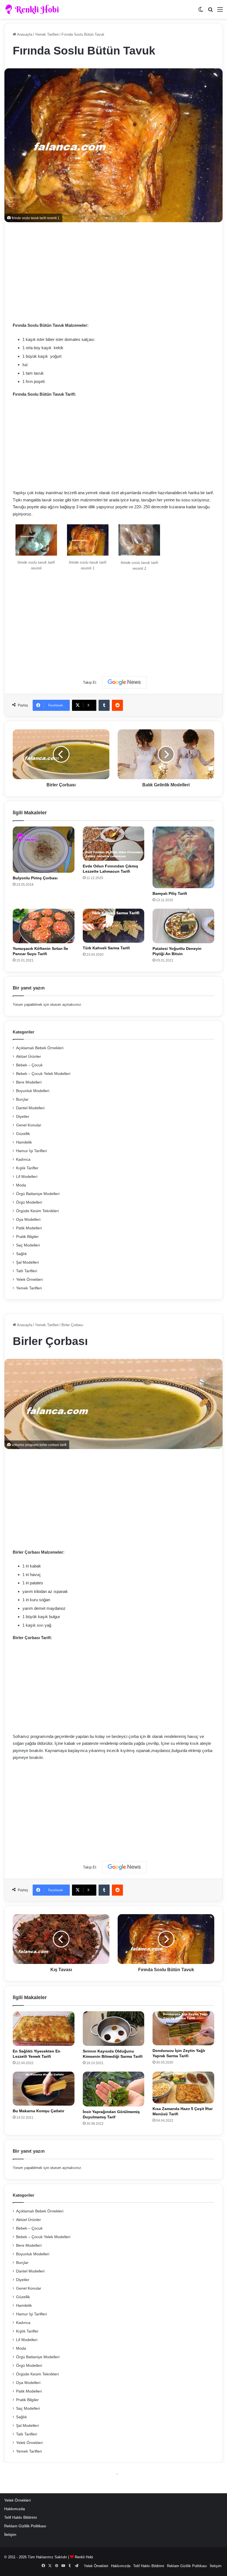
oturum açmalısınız (66, 1005)
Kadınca (23, 1159)
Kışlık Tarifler (27, 1168)
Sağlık (21, 1254)
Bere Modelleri (29, 1082)
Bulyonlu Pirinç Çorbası (35, 878)
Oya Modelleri (28, 1220)
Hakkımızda (15, 2509)
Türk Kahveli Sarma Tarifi (106, 948)
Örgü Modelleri (29, 1202)
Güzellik (23, 1134)
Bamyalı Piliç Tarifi (170, 893)
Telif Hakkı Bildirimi (20, 2517)
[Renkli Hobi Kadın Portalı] (34, 9)
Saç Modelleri (28, 1245)
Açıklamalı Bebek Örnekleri (40, 1048)
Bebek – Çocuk (29, 1065)
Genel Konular (29, 1125)
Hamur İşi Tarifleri (31, 1151)
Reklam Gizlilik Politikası (25, 2526)
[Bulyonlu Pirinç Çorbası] (44, 850)
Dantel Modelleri (30, 1108)
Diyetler (23, 1117)
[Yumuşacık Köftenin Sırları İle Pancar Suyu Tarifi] (44, 926)
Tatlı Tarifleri (27, 1271)
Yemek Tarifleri (47, 34)
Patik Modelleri (29, 1228)
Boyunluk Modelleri (33, 1091)
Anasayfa (24, 34)
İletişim (10, 2535)
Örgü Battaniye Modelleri (38, 1194)
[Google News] (124, 682)
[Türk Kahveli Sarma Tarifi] (114, 926)
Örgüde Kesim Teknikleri (37, 1211)
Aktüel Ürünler (29, 1057)
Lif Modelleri (27, 1177)
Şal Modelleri (27, 1262)
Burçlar (22, 1099)
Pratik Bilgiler (27, 1237)
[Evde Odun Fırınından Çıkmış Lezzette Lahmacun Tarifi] (114, 843)
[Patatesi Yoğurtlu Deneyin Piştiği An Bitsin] (183, 926)
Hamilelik (24, 1142)
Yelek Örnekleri (29, 1280)
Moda (21, 1185)
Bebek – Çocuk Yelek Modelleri (43, 1074)
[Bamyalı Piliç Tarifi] (183, 857)
